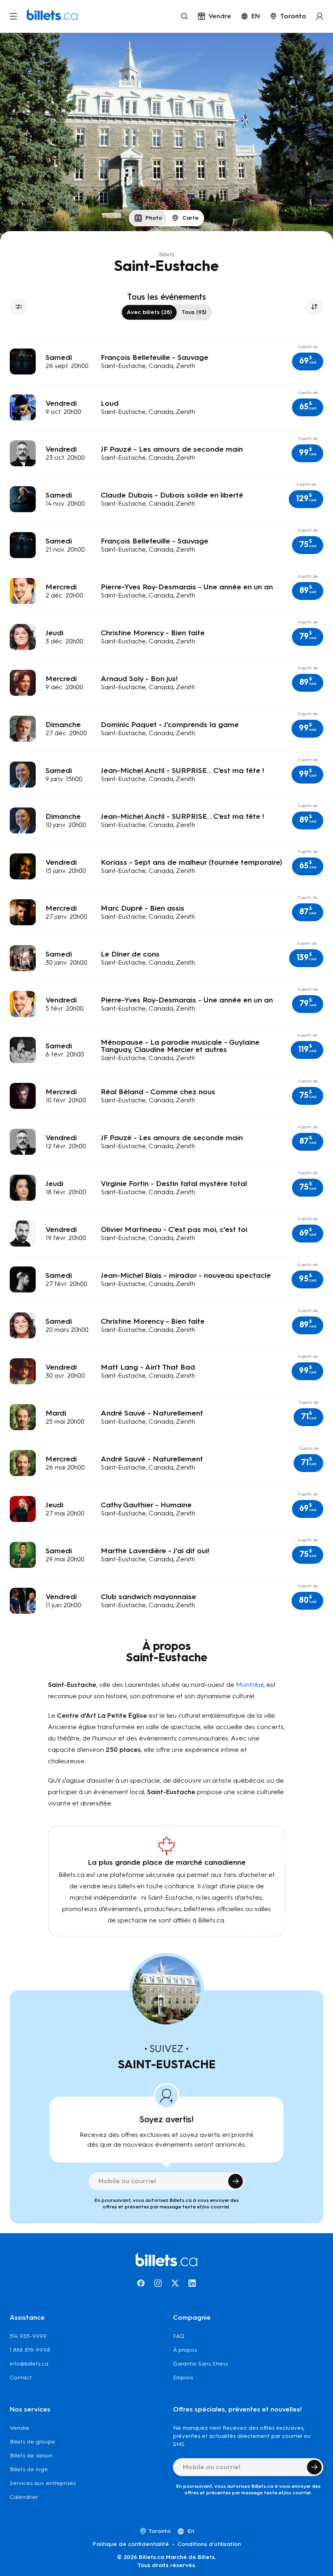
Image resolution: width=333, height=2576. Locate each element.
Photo (154, 218)
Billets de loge (29, 2469)
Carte (190, 218)
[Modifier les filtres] (19, 307)
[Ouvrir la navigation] (13, 16)
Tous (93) (194, 312)
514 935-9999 (28, 2336)
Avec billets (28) (149, 312)
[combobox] (288, 16)
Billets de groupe (32, 2442)
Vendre (19, 2428)
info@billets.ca (29, 2364)
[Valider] (236, 2181)
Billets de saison (31, 2456)
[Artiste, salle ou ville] (184, 16)
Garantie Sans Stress (200, 2364)
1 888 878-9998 (30, 2350)
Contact (21, 2378)
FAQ (179, 2336)
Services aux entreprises (43, 2483)
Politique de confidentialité (131, 2544)
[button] (308, 362)
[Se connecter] (320, 16)
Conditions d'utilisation (209, 2544)
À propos (185, 2350)
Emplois (183, 2378)
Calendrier (24, 2497)
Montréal (250, 1685)
